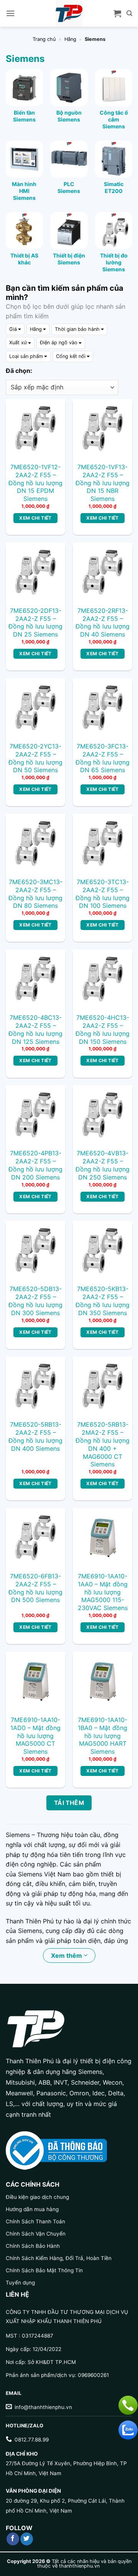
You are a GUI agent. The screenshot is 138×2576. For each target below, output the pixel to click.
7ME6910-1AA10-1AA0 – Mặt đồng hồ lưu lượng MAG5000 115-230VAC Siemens (103, 1592)
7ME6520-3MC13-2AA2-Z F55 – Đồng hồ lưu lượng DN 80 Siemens (35, 894)
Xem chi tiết (35, 518)
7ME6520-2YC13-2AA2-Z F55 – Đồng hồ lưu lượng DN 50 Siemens (35, 758)
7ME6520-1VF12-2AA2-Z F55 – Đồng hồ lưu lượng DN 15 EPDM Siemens (35, 483)
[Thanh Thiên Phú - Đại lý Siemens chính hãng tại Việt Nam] (69, 13)
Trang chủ (44, 39)
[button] (10, 13)
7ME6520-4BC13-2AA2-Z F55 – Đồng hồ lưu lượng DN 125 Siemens (35, 1029)
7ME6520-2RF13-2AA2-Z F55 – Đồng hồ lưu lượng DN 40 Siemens (103, 622)
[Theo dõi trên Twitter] (27, 2539)
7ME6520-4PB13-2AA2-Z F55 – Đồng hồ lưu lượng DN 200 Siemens (35, 1165)
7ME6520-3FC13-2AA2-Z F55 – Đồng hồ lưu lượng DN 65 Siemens (103, 758)
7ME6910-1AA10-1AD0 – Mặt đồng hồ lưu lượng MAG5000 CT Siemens (35, 1736)
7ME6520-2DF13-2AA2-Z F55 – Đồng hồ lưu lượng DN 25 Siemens (35, 622)
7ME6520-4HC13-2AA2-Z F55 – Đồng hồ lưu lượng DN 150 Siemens (103, 1029)
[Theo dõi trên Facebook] (13, 2539)
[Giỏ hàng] (117, 13)
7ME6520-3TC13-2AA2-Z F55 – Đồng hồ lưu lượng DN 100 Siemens (103, 894)
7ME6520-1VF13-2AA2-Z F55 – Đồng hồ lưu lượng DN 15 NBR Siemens (103, 483)
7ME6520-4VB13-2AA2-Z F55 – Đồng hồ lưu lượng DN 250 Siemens (103, 1165)
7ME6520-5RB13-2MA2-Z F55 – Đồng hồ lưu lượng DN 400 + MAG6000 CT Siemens (103, 1444)
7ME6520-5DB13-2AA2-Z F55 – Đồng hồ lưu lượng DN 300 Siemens (35, 1301)
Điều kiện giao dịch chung (37, 2197)
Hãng (70, 39)
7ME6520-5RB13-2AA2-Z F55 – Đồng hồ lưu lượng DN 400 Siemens (35, 1436)
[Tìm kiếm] (129, 13)
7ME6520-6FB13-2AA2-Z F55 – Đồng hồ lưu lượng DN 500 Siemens (35, 1588)
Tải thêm (69, 1803)
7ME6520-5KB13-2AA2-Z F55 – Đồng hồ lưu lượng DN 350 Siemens (103, 1301)
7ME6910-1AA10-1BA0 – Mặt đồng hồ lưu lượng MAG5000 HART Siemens (103, 1736)
